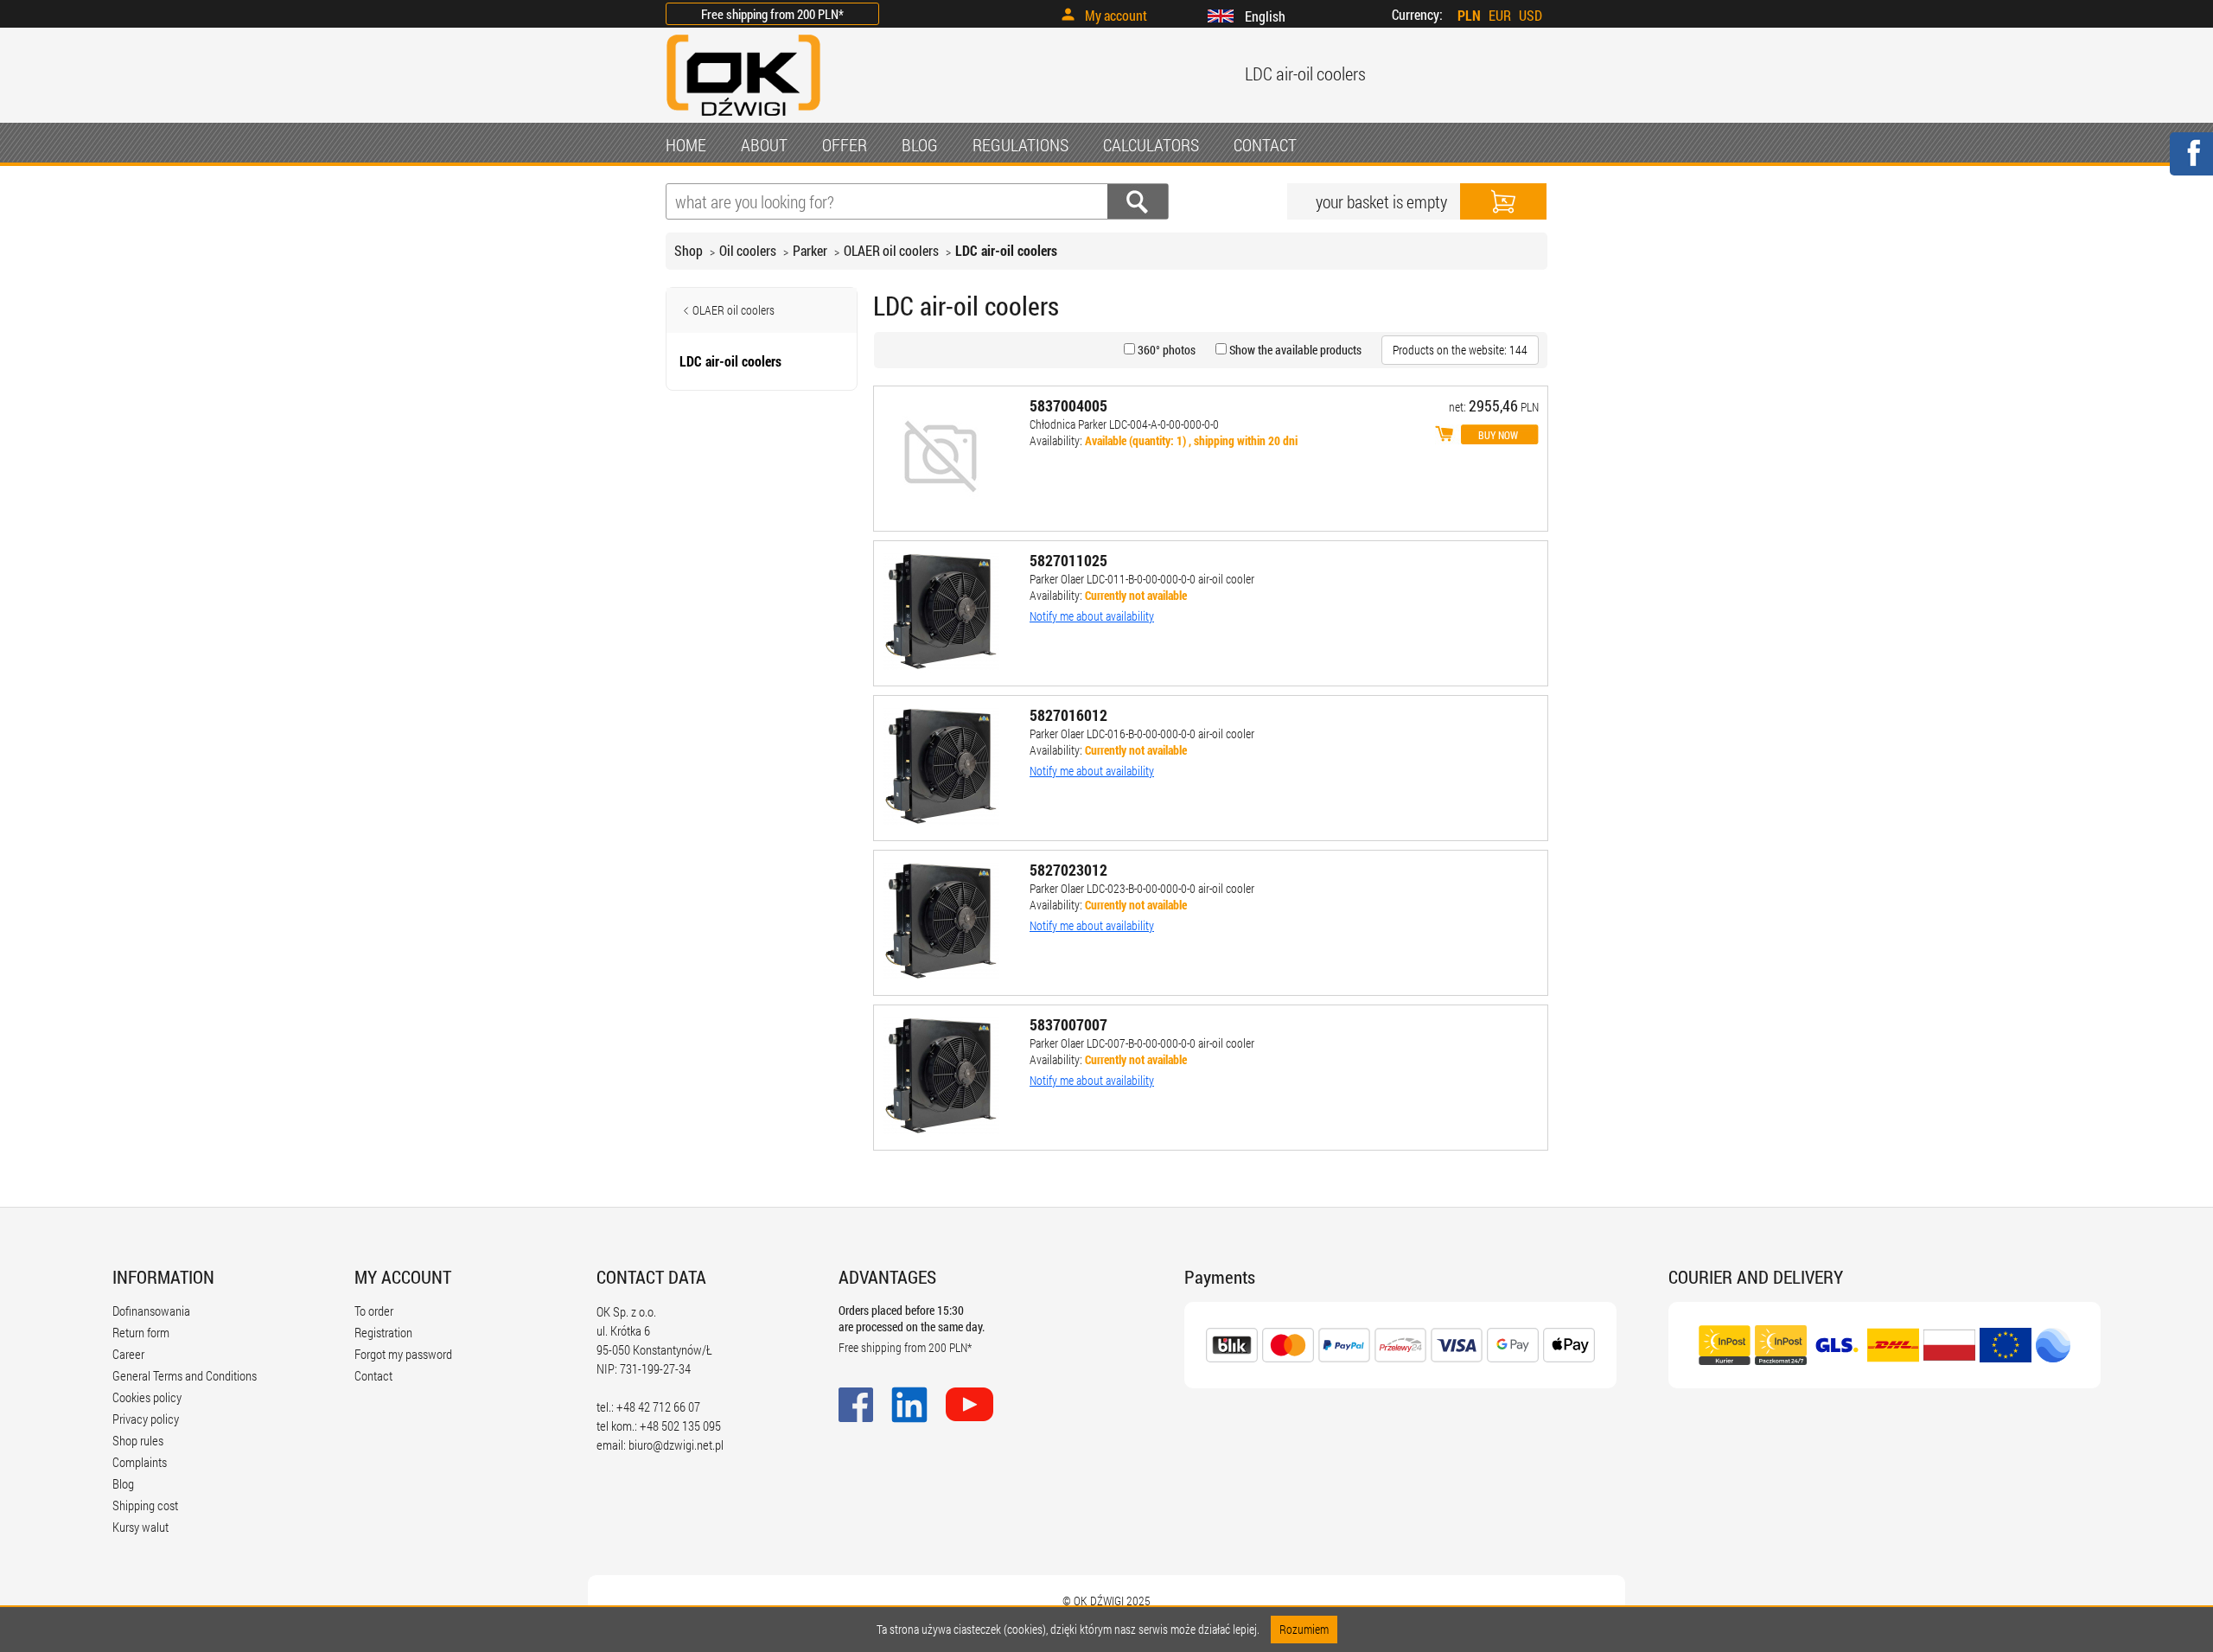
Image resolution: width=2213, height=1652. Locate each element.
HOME (686, 144)
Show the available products (1294, 350)
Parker (810, 250)
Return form (141, 1332)
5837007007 (1068, 1024)
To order (374, 1311)
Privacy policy (146, 1419)
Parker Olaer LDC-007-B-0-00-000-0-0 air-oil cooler (1142, 1043)
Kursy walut (140, 1527)
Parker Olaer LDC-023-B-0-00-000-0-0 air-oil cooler (1142, 888)
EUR (1500, 15)
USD (1531, 15)
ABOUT (764, 144)
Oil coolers (748, 250)
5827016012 (1068, 715)
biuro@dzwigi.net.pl (676, 1445)
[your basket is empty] (1503, 201)
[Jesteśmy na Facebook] (2191, 165)
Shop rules (138, 1440)
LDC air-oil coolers (1006, 250)
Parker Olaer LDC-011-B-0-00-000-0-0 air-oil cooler (1142, 579)
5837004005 (1068, 405)
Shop (689, 250)
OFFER (845, 144)
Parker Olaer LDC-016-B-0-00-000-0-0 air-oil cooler (1142, 734)
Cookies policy (147, 1397)
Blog (123, 1483)
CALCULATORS (1151, 144)
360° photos (1165, 350)
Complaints (140, 1462)
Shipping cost (145, 1505)
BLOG (920, 144)
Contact (373, 1375)
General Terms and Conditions (185, 1375)
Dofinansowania (151, 1311)
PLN (1469, 15)
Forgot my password (403, 1354)
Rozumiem (1304, 1629)
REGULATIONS (1020, 144)
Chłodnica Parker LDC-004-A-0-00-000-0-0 (1124, 424)
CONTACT (1265, 144)
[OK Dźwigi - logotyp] (743, 118)
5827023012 (1068, 870)
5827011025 (1068, 560)
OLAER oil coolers (891, 250)
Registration (383, 1332)
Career (128, 1354)
